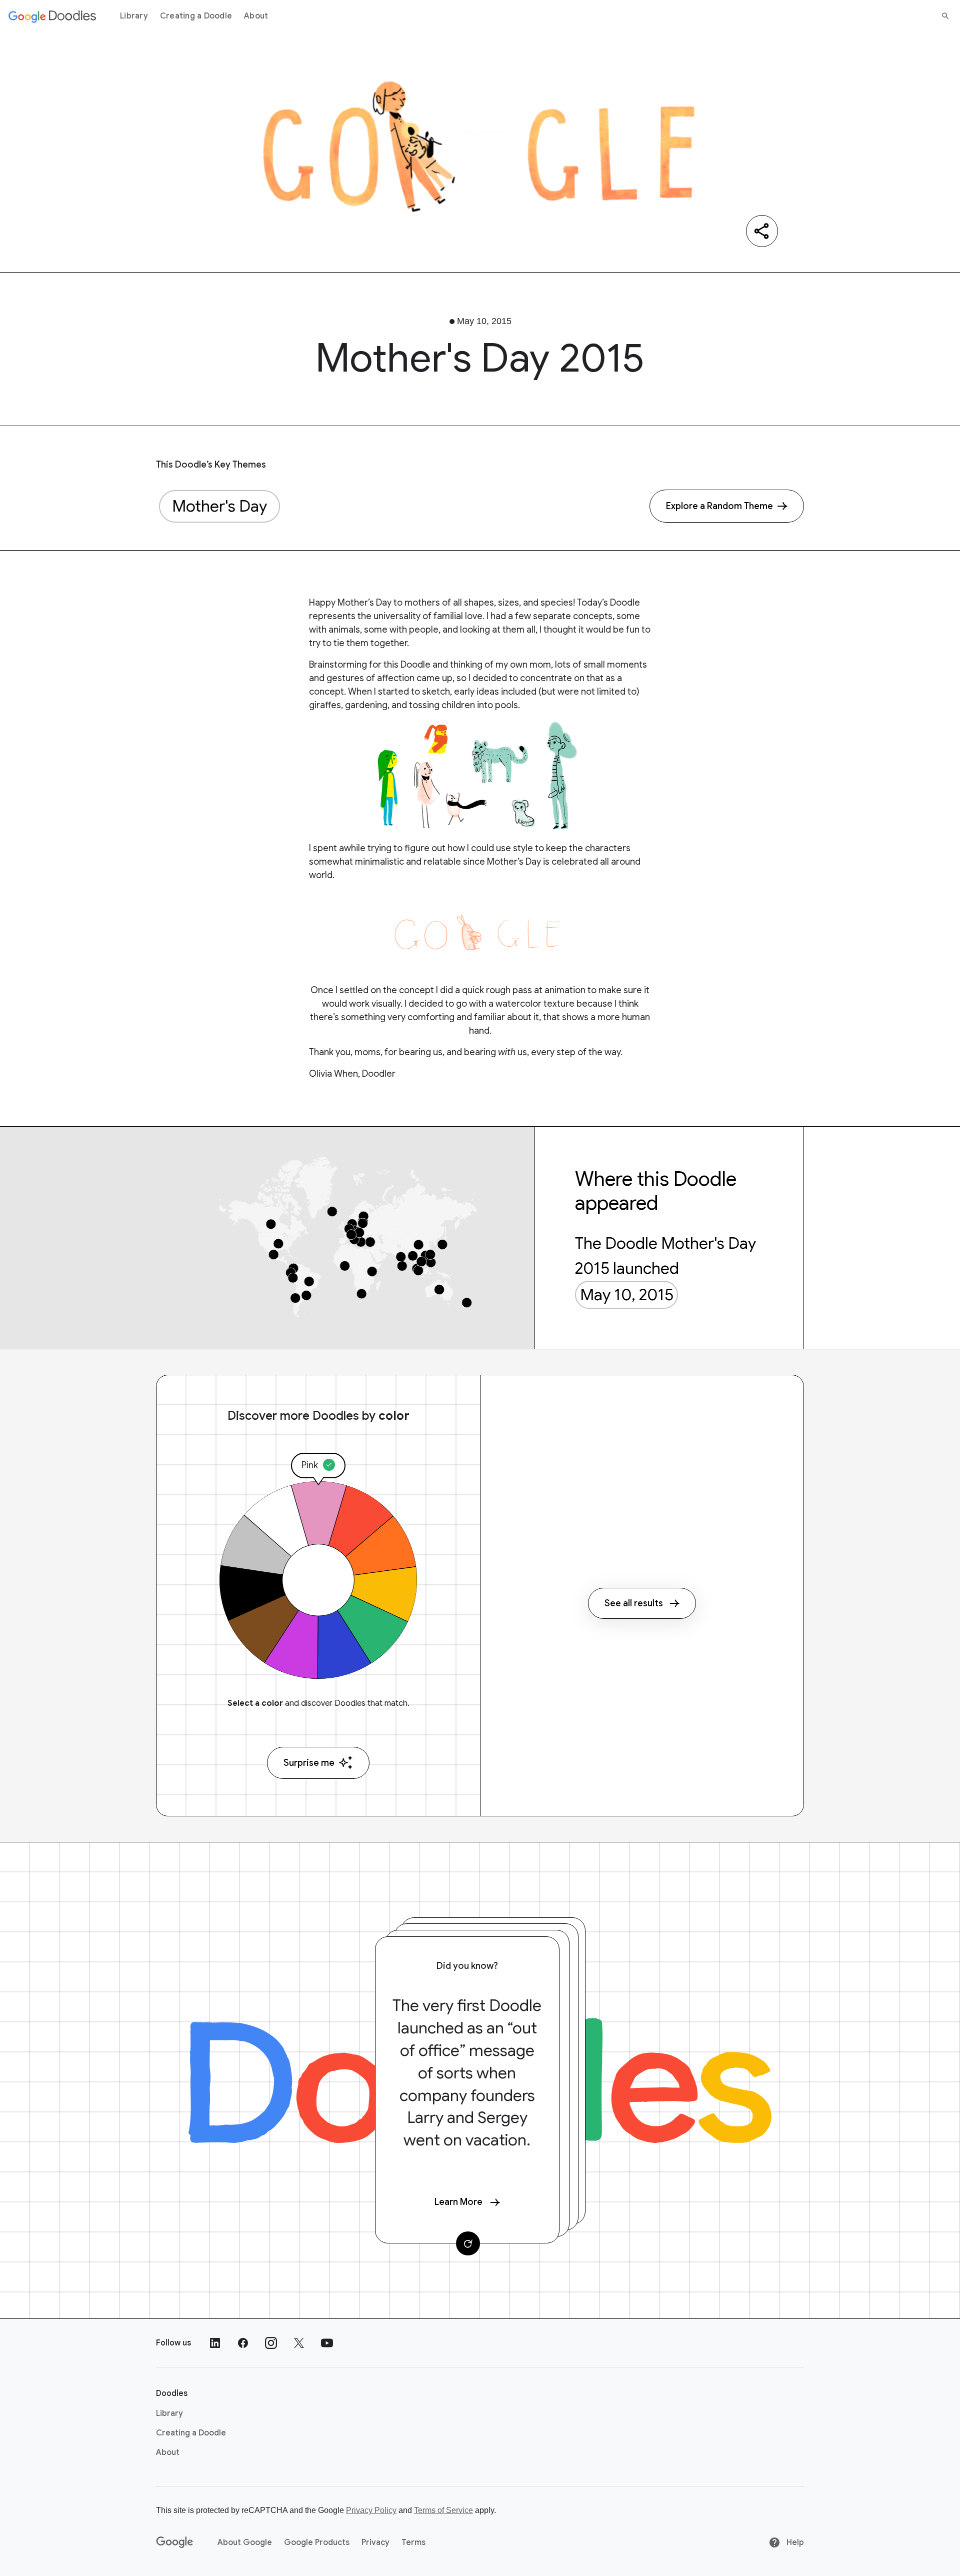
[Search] (945, 16)
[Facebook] (243, 2343)
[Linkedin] (215, 2343)
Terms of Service (443, 2510)
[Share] (762, 231)
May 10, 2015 (627, 1295)
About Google (245, 2542)
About (256, 16)
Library (134, 16)
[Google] (175, 2542)
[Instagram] (271, 2343)
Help (794, 2542)
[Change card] (468, 2243)
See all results (634, 1603)
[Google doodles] (52, 16)
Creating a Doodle (196, 16)
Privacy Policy (371, 2510)
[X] (299, 2343)
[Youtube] (327, 2343)
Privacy (375, 2542)
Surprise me (309, 1763)
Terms (413, 2542)
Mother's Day (219, 506)
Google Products (317, 2542)
